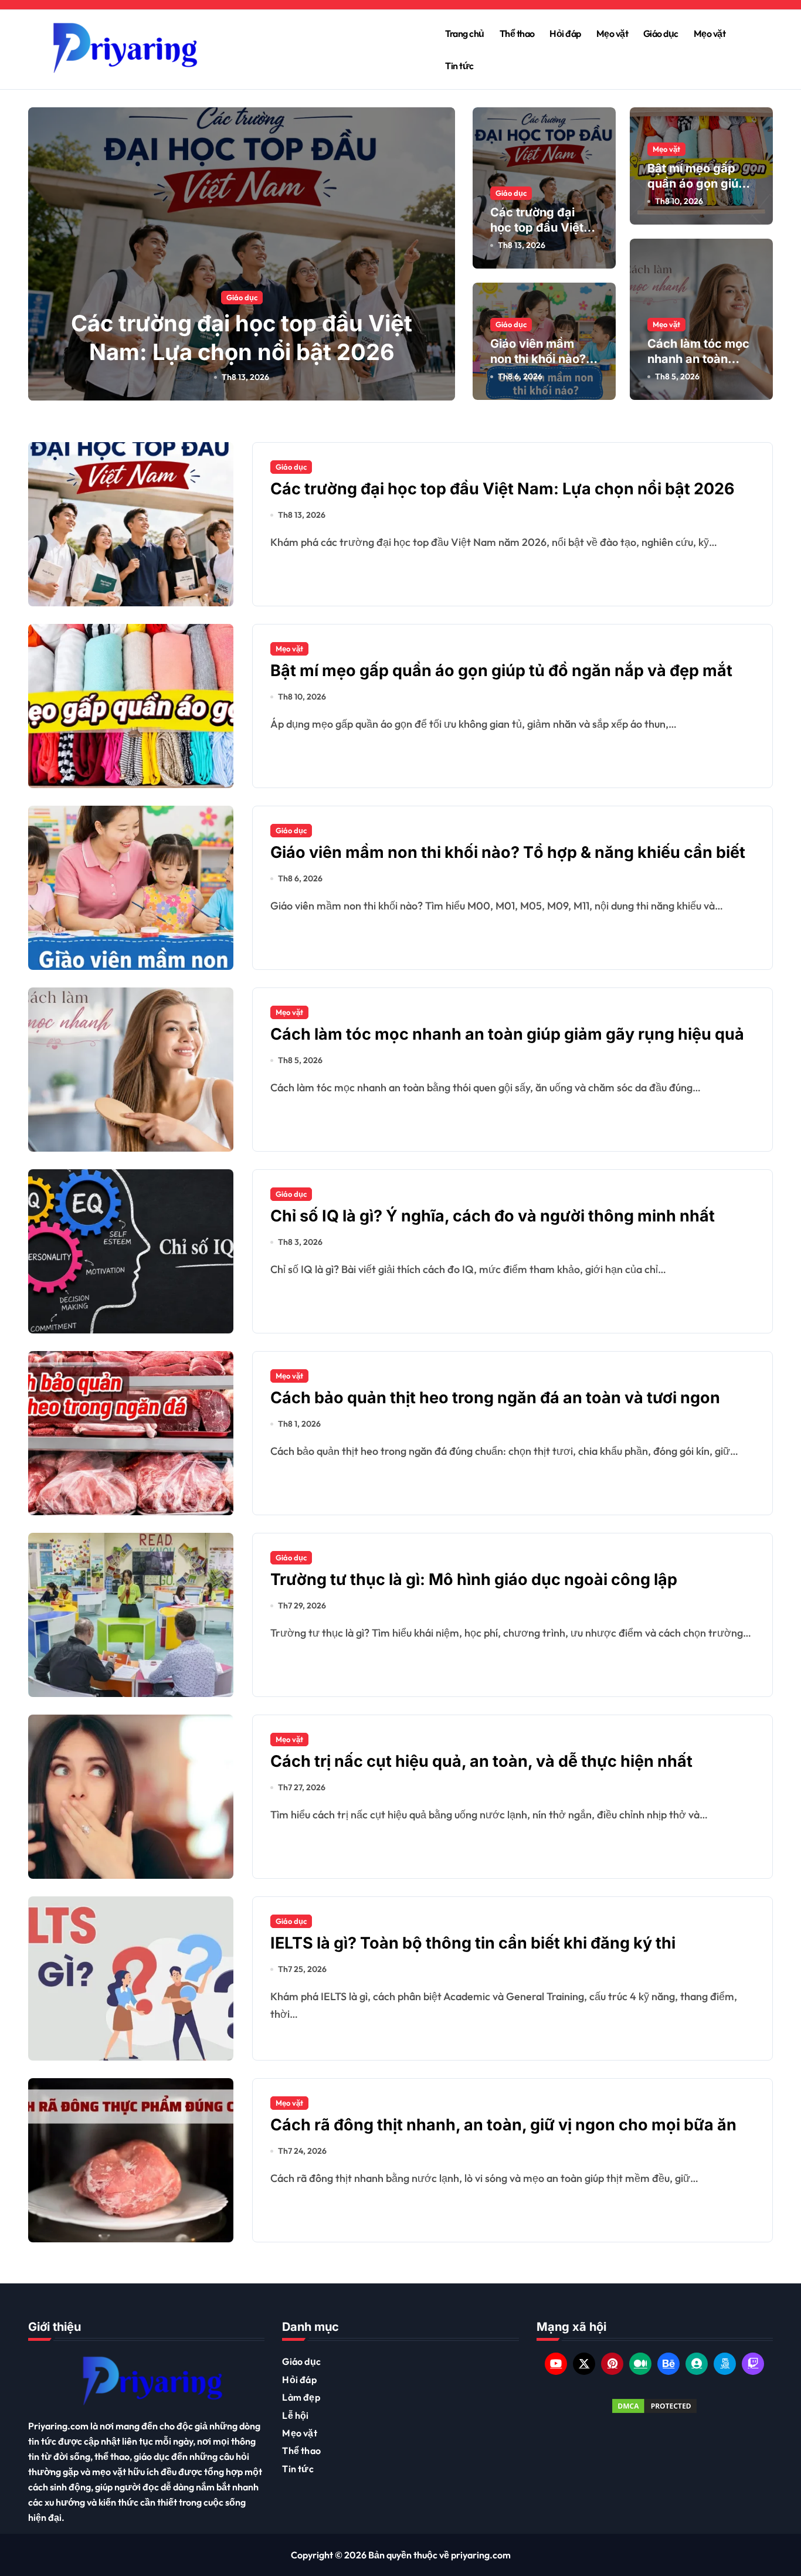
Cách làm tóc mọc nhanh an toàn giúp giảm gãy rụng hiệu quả (507, 1034)
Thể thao (517, 33)
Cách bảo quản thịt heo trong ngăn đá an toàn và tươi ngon (495, 1398)
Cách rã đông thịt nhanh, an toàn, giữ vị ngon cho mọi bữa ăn (503, 2125)
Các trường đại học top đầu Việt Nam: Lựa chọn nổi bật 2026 (503, 489)
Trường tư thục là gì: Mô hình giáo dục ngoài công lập (474, 1579)
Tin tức (459, 66)
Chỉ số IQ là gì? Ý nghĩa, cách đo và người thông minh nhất (493, 1216)
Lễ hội (295, 2415)
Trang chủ (465, 33)
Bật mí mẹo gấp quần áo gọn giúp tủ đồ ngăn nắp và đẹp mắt (501, 671)
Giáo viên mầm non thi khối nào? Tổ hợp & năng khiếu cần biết (508, 852)
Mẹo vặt (612, 33)
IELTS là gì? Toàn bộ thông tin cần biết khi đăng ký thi (473, 1943)
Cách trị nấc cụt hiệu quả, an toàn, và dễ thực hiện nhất (481, 1761)
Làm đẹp (301, 2397)
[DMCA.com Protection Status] (655, 2406)
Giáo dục (661, 33)
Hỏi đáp (565, 33)
